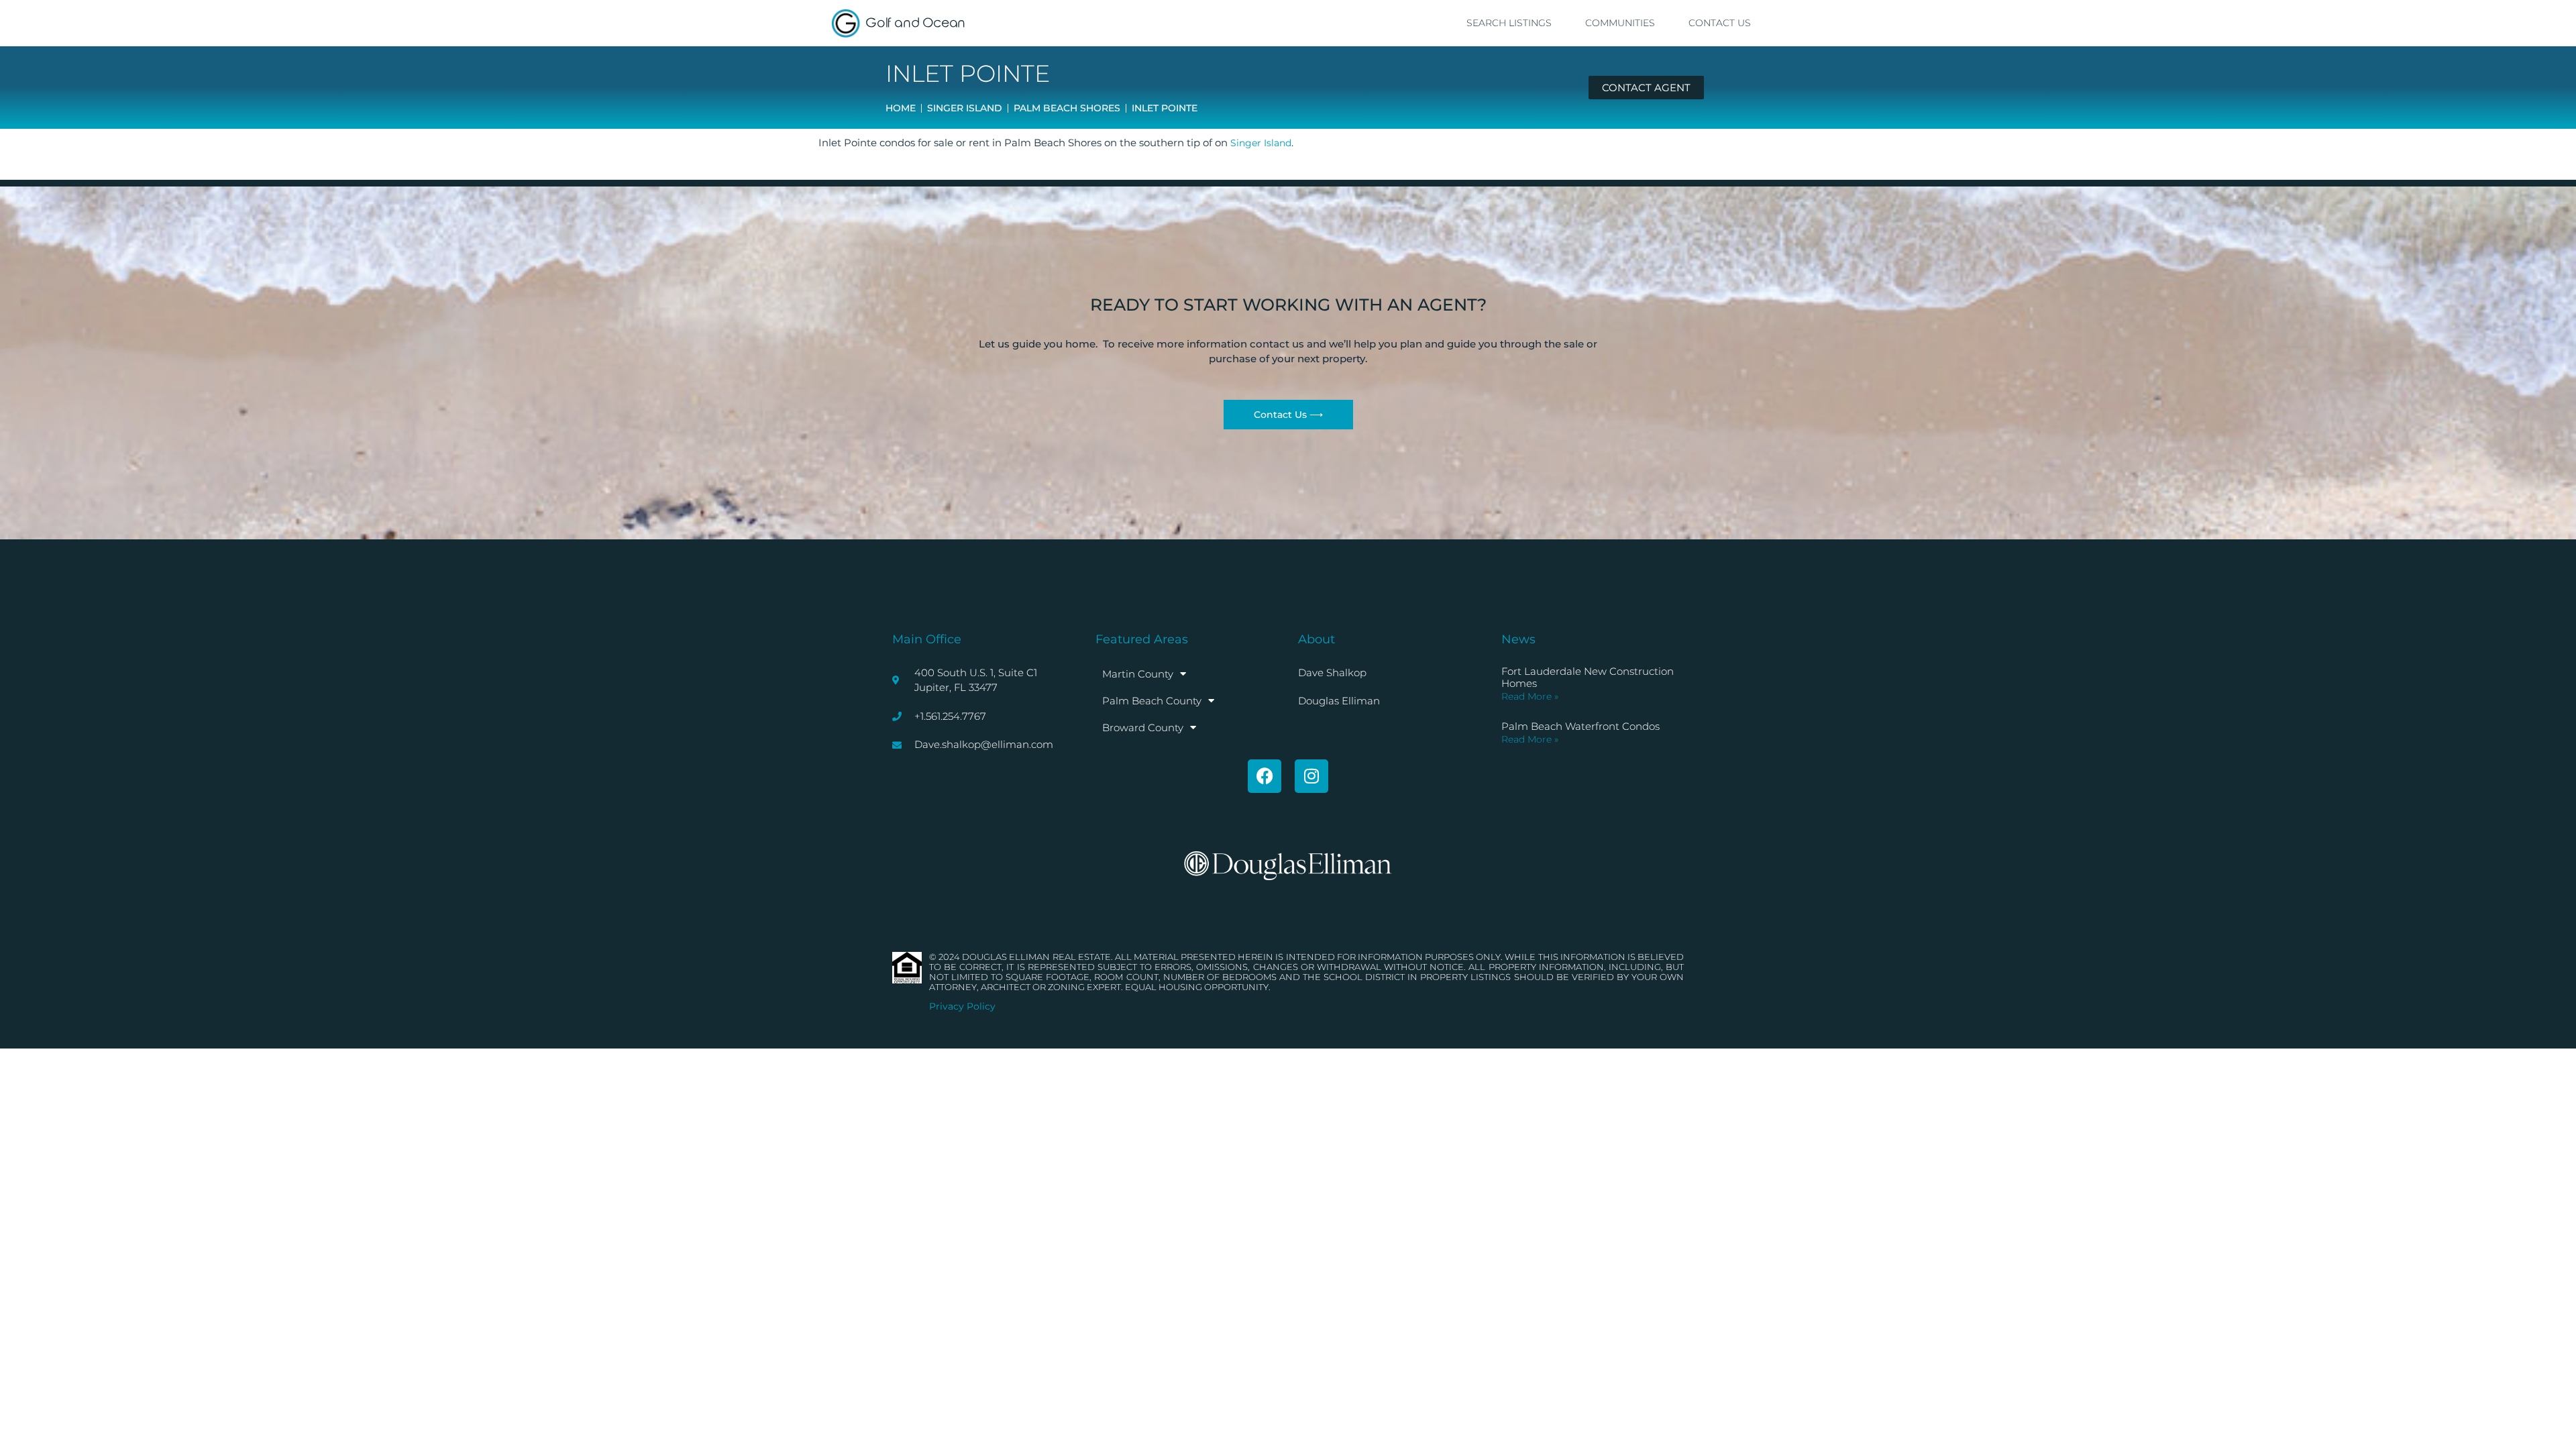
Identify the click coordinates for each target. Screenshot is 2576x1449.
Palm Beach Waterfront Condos (1580, 726)
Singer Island (1261, 143)
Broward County (1143, 728)
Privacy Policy (962, 1006)
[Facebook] (1265, 776)
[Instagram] (1311, 776)
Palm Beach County (1152, 701)
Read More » (1530, 696)
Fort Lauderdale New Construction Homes (1588, 677)
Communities (1620, 23)
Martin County (1138, 674)
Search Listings (1509, 23)
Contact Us (1720, 23)
